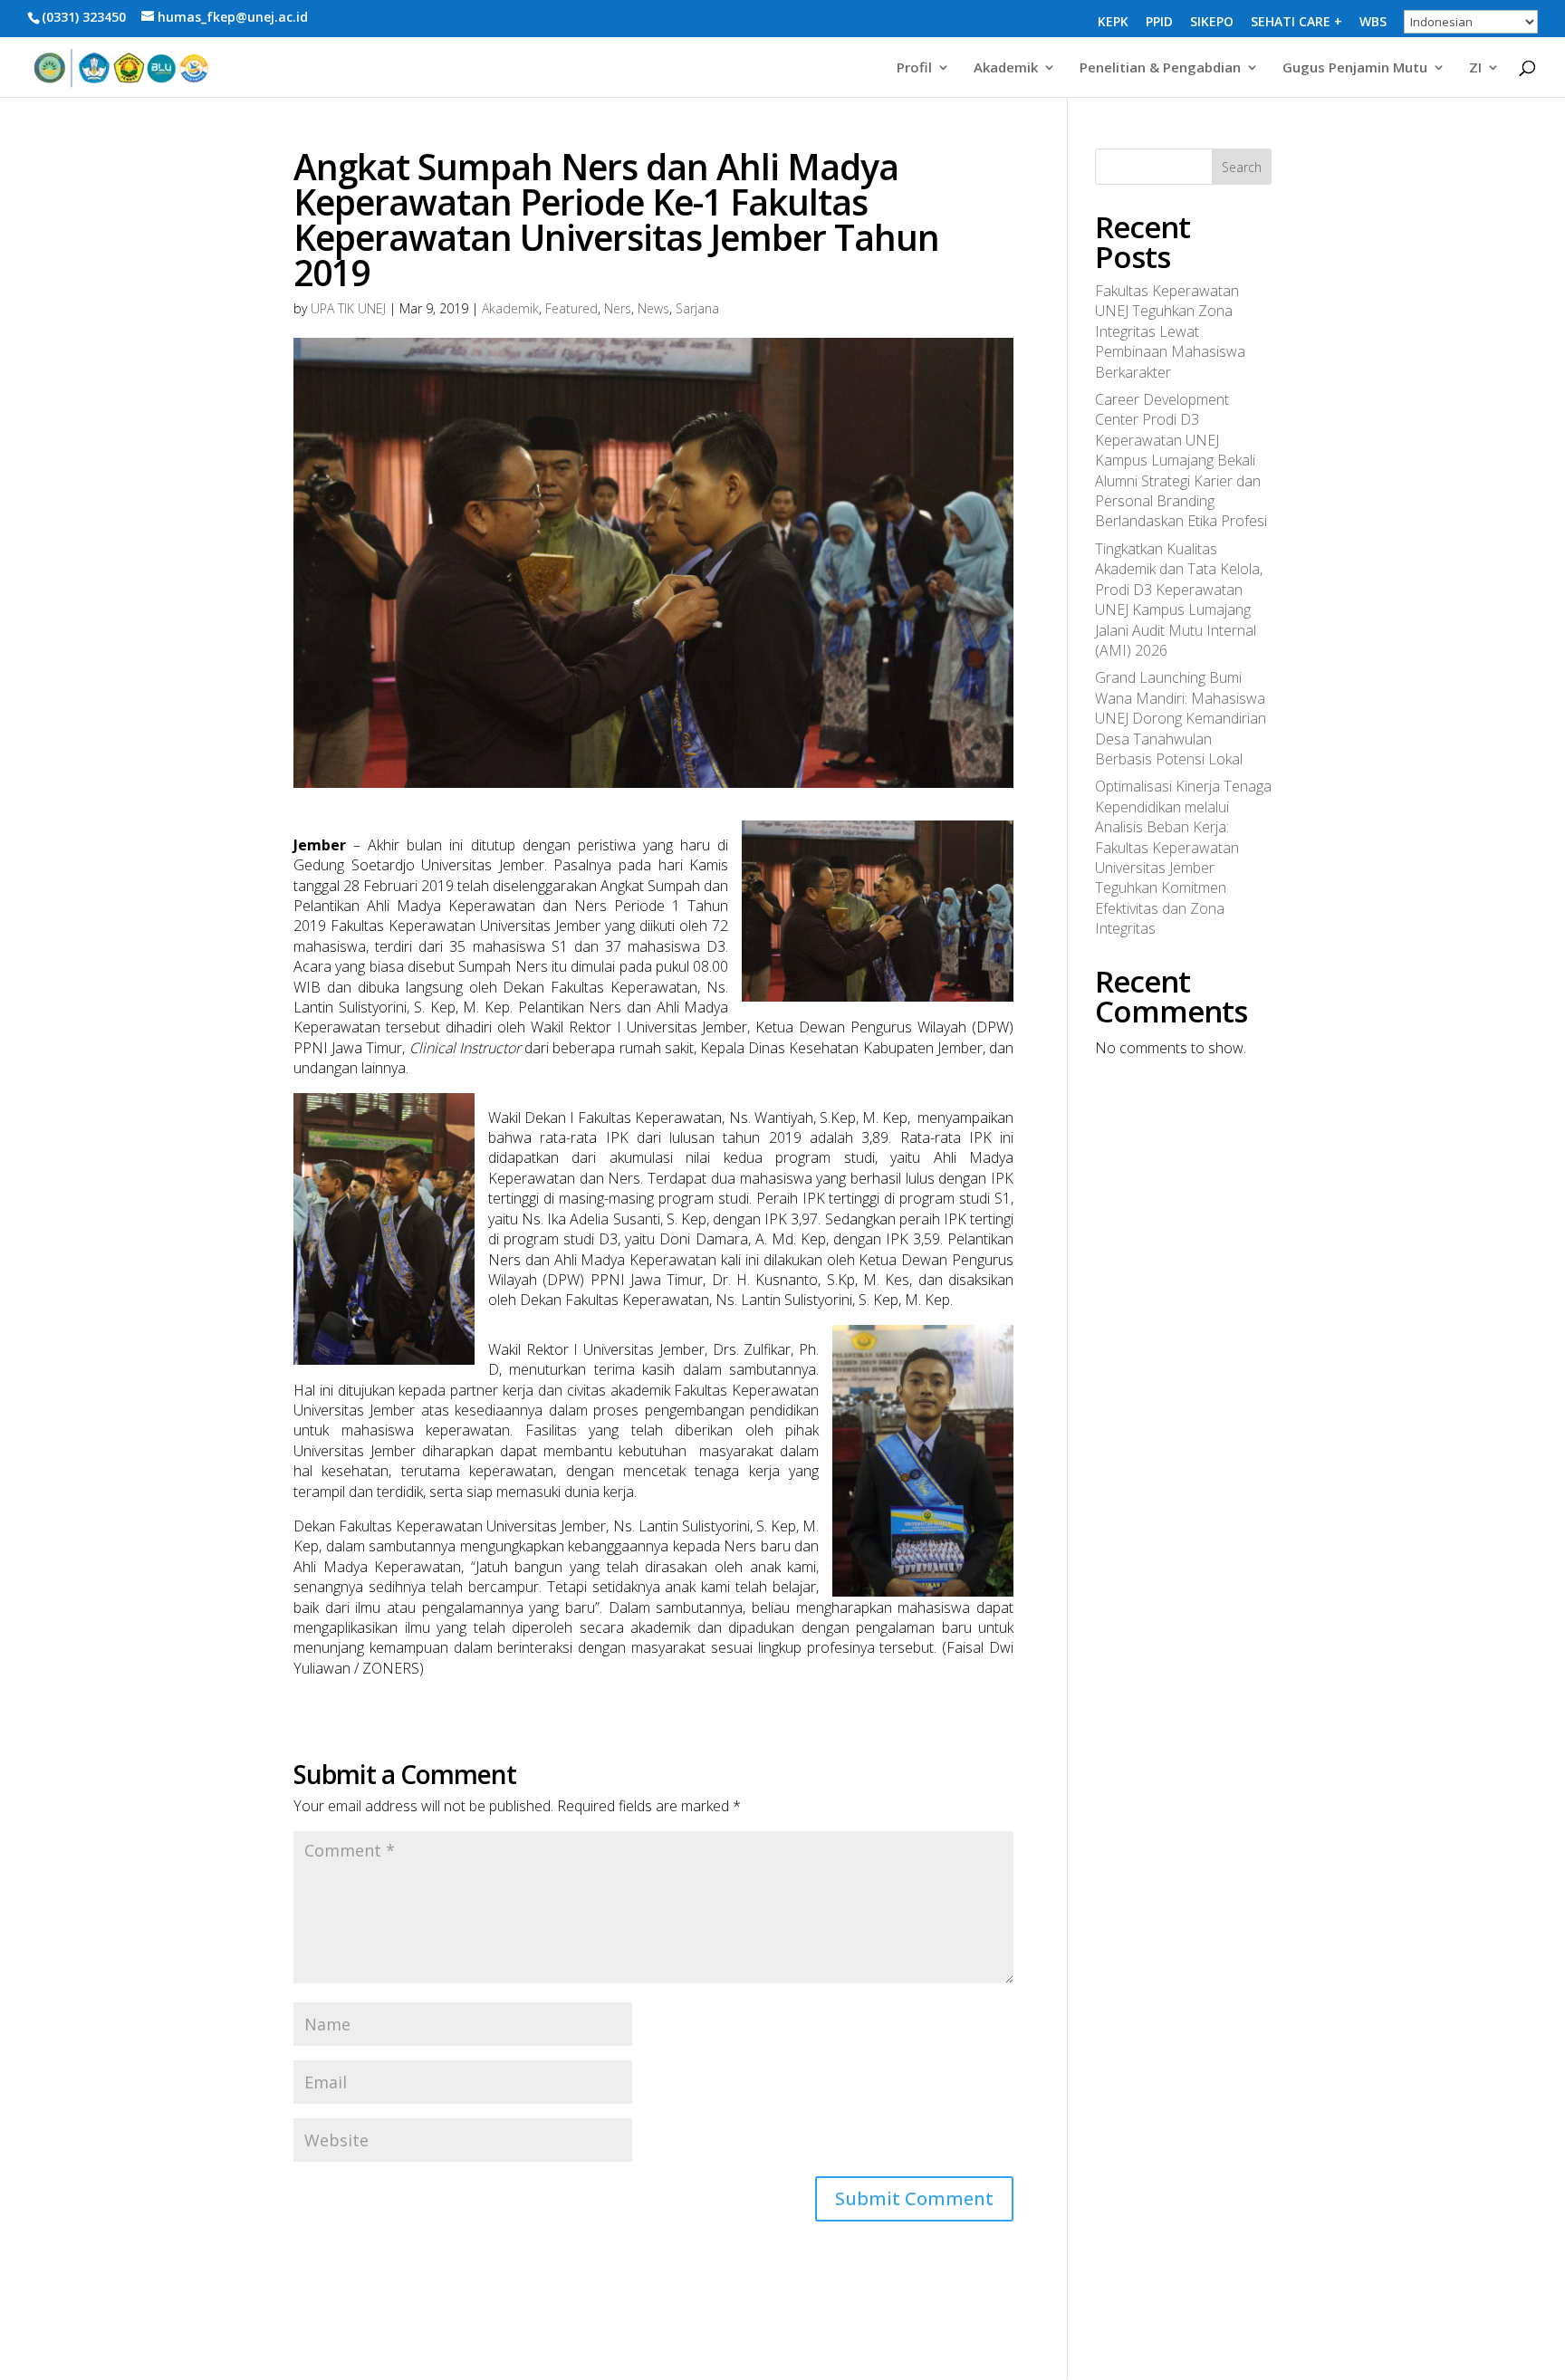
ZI (1475, 68)
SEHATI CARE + (1296, 23)
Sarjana (697, 308)
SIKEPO (1212, 23)
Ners (618, 308)
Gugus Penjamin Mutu (1355, 68)
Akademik (1006, 68)
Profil (914, 68)
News (653, 308)
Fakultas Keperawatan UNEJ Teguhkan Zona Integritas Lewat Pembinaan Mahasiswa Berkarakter (1170, 331)
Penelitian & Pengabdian (1160, 68)
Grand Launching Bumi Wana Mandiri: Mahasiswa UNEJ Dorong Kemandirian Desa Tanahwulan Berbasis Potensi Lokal (1181, 718)
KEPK (1113, 23)
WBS (1373, 23)
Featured (571, 308)
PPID (1159, 23)
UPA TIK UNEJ (348, 308)
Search (1242, 167)
